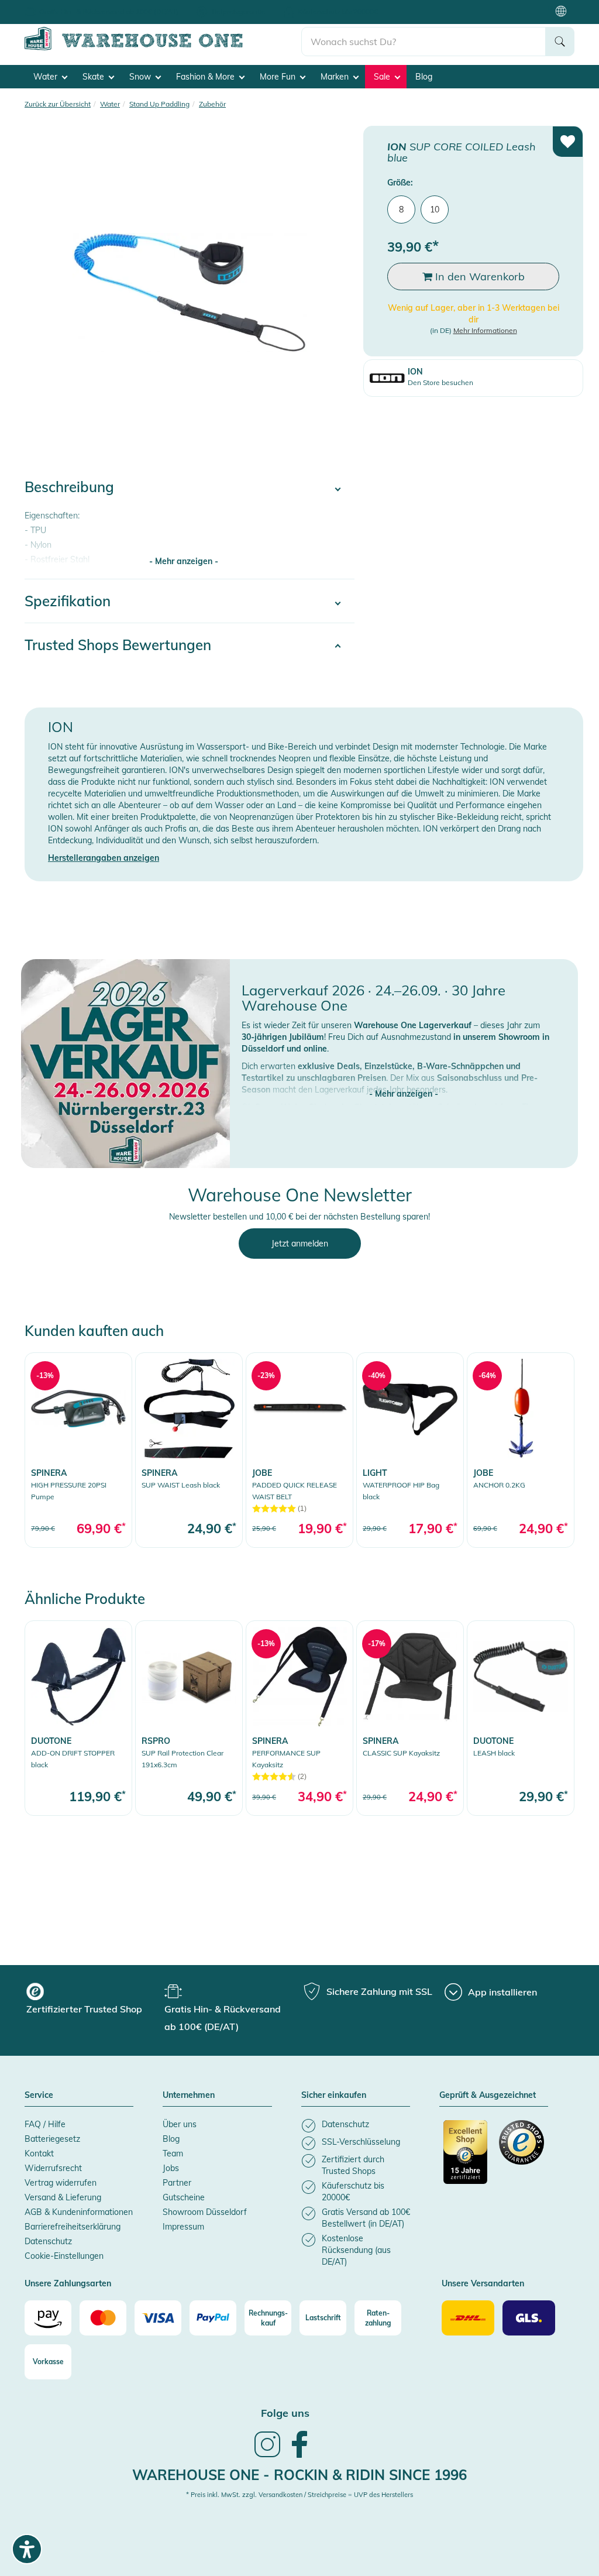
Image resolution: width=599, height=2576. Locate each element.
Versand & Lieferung (63, 2197)
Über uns (180, 2124)
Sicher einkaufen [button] (334, 2096)
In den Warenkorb (478, 277)
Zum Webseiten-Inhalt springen (59, 6)
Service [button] (39, 2096)
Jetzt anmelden (300, 1244)
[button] (404, 1082)
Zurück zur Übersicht (58, 104)
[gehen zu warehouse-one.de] (163, 48)
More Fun (279, 77)
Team (173, 2153)
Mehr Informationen (485, 330)
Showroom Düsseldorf (205, 2212)
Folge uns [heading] (285, 2413)
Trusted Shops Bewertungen (118, 645)
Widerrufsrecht (53, 2168)
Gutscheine (184, 2197)
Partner (177, 2183)
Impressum (183, 2227)
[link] (78, 1450)
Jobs (171, 2168)
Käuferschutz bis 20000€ (338, 11)
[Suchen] (560, 42)
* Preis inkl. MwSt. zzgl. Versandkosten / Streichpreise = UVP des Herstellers (299, 2495)
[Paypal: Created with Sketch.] (213, 2318)
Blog (424, 77)
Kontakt (39, 2153)
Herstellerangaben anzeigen (104, 858)
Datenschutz (48, 2241)
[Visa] (158, 2318)
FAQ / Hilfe (45, 2124)
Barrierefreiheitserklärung (73, 2227)
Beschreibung (69, 487)
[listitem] (356, 2126)
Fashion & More (206, 77)
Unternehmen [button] (189, 2096)
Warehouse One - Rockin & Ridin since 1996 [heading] (299, 2475)
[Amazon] (48, 2318)
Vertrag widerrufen (61, 2183)
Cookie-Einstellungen (64, 2256)
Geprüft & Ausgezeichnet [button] (488, 2096)
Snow (141, 77)
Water (47, 77)
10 (435, 209)
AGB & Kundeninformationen (79, 2212)
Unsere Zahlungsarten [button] (68, 2284)
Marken (336, 77)
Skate (94, 77)
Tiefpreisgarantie (238, 11)
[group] (94, 2000)
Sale (383, 77)
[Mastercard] (103, 2318)
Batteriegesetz (52, 2139)
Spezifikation (68, 601)
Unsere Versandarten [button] (483, 2284)
